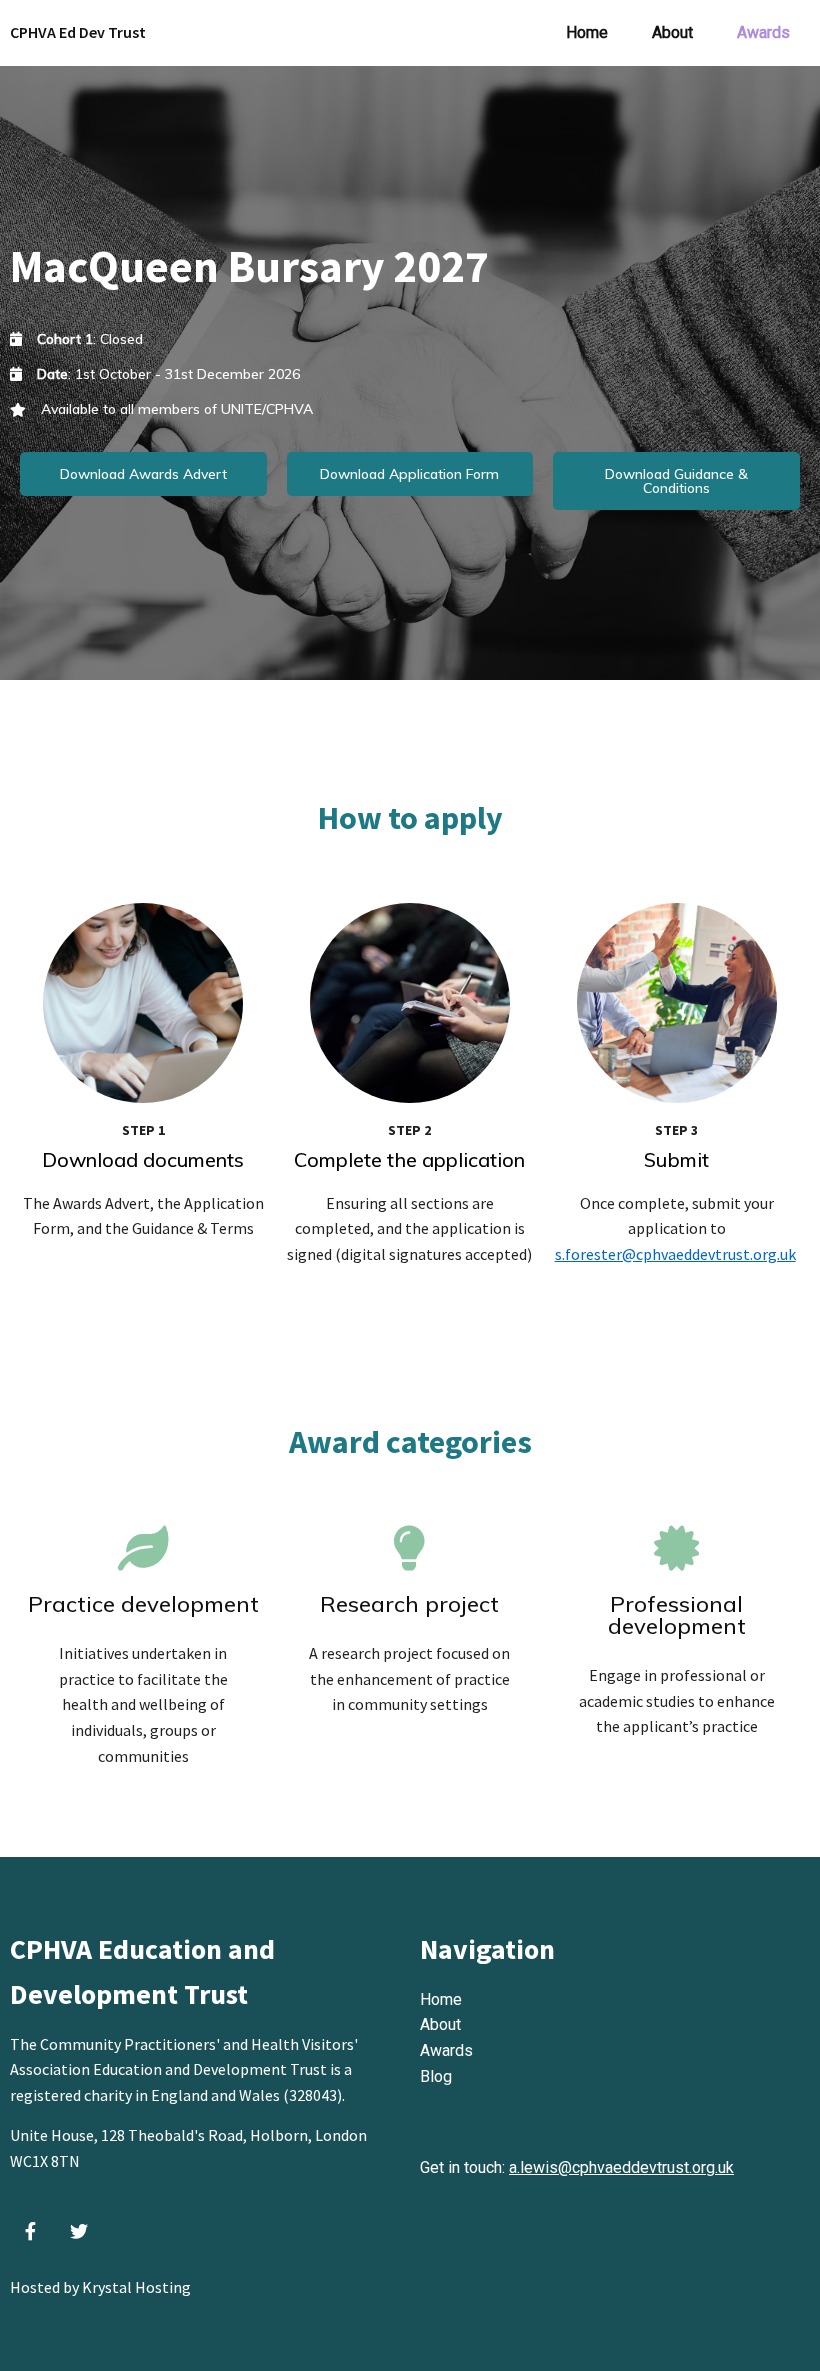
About (440, 2024)
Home (441, 1999)
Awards (446, 2050)
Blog (436, 2076)
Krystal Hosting (136, 2287)
